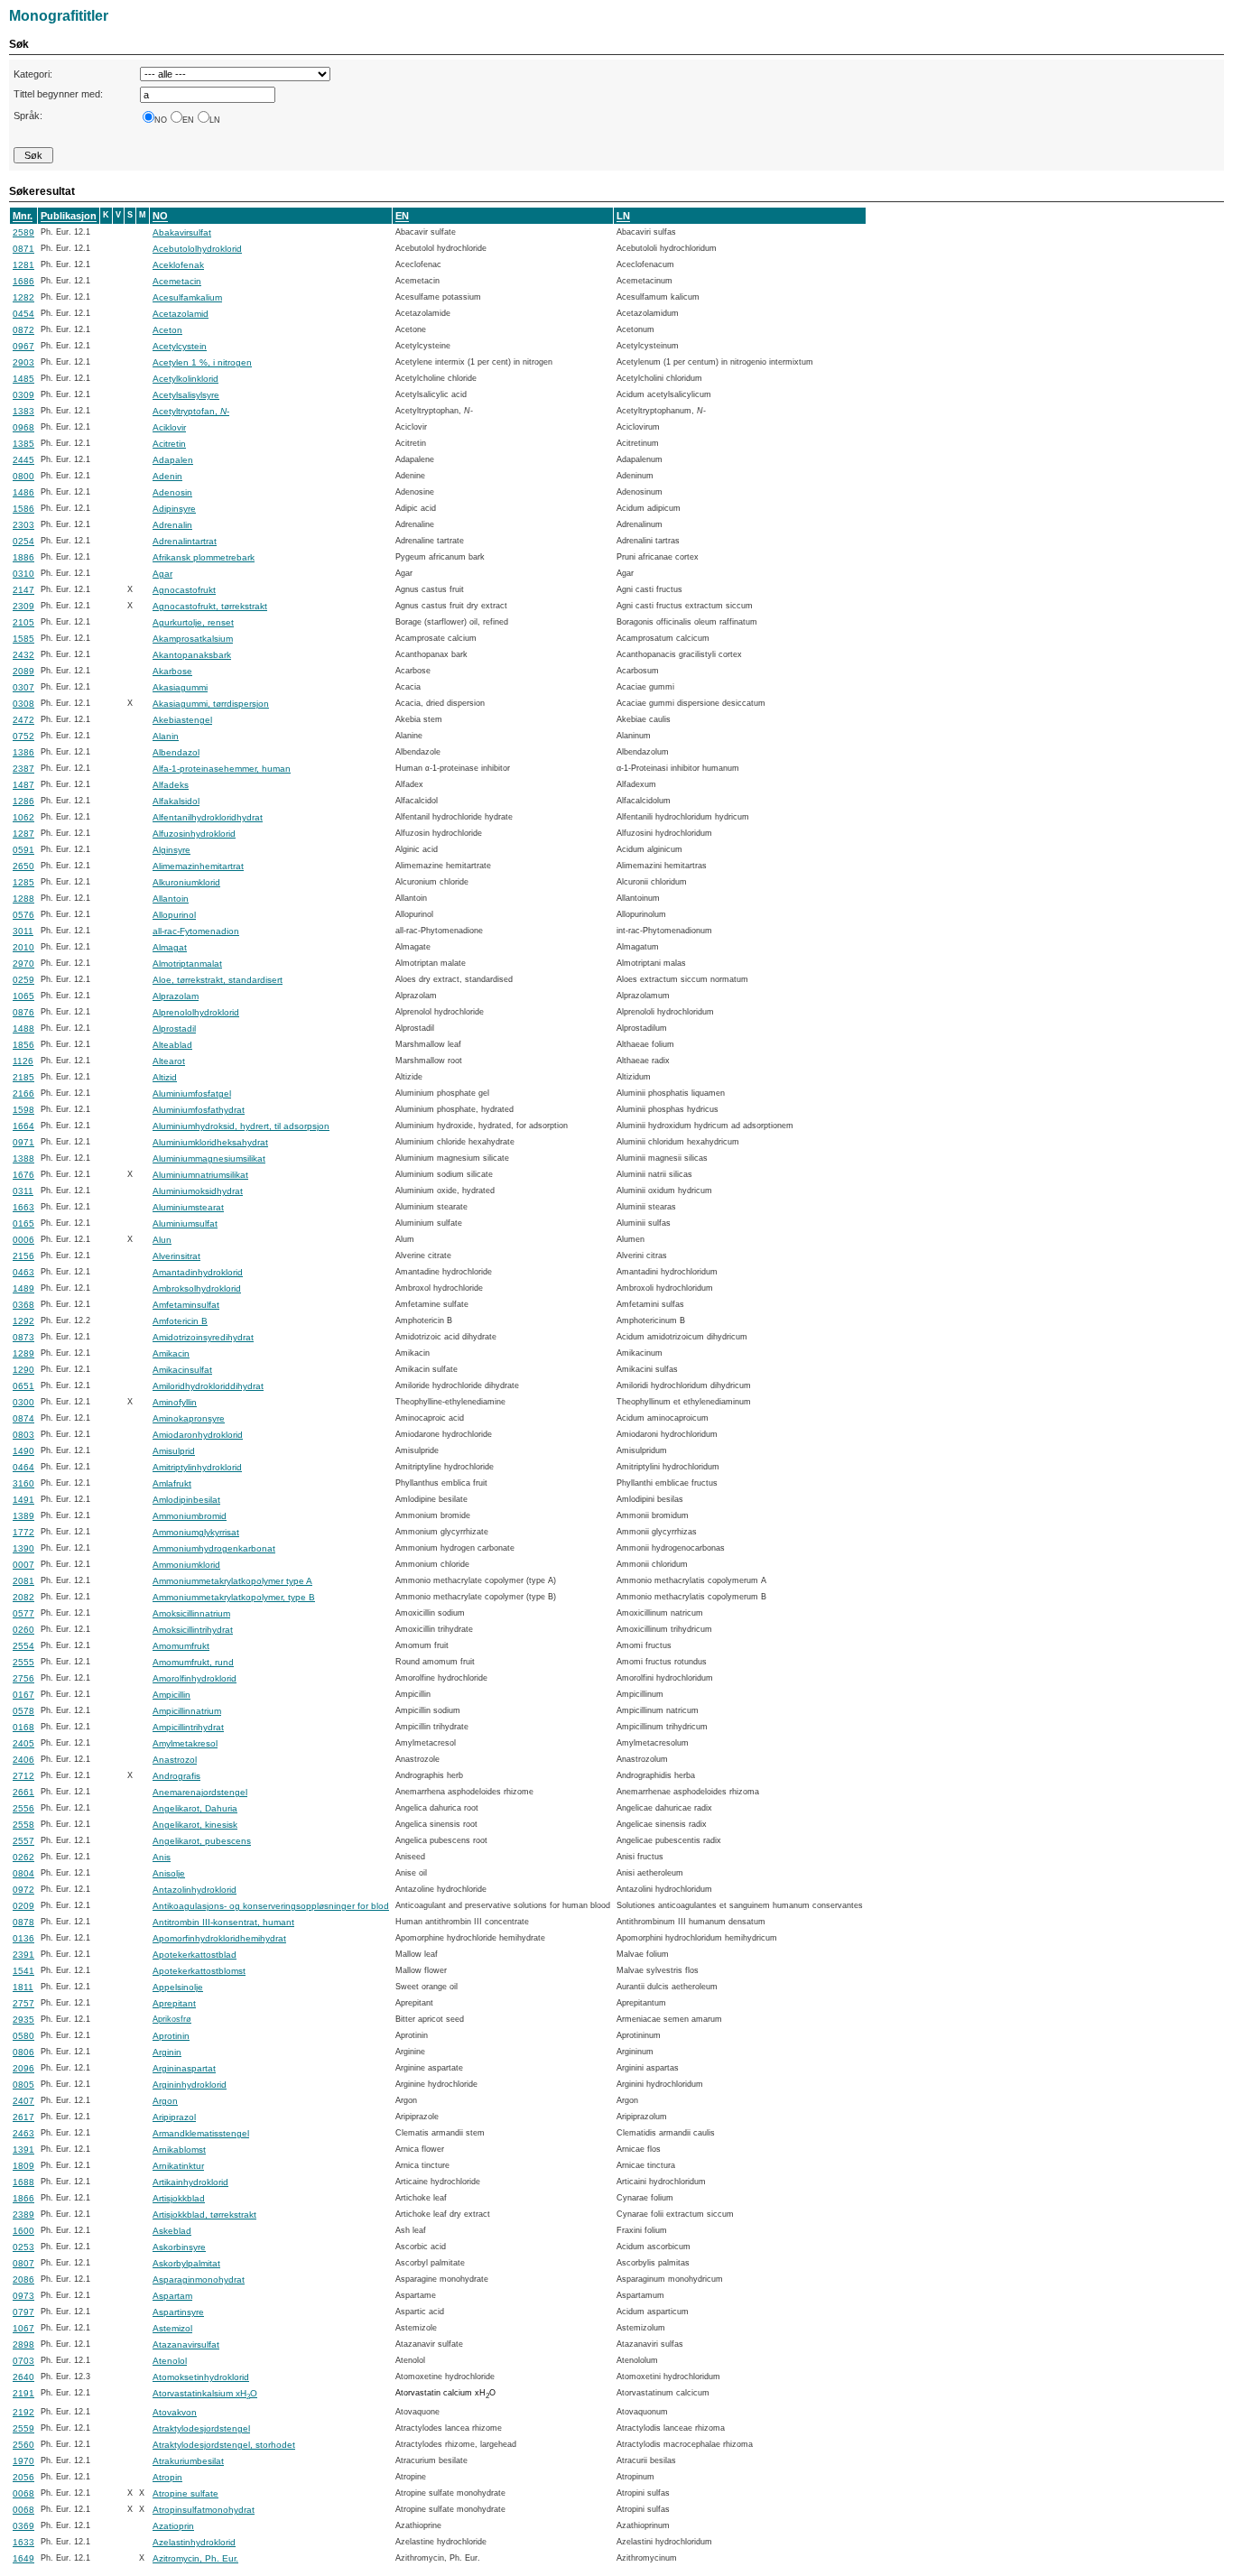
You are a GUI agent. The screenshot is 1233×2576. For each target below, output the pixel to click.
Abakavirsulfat (182, 232)
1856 (23, 1045)
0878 (23, 1922)
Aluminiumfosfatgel (192, 1093)
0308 (23, 704)
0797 (23, 2312)
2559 (23, 2428)
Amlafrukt (172, 1483)
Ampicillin (172, 1695)
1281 (23, 265)
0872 (23, 330)
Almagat (170, 947)
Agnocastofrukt (184, 590)
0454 (23, 314)
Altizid (165, 1077)
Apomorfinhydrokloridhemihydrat (219, 1938)
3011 (23, 931)
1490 (23, 1451)
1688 (23, 2182)
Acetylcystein (180, 346)
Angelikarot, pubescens (202, 1841)
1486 (23, 492)
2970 (23, 964)
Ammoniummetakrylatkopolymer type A (232, 1581)
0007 (23, 1565)
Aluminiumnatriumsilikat (200, 1175)
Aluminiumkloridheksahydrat (210, 1142)
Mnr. (23, 216)
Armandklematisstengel (201, 2133)
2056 (23, 2477)
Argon (165, 2101)
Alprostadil (174, 1029)
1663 (23, 1207)
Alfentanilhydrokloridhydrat (208, 817)
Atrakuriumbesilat (188, 2461)
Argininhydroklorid (190, 2085)
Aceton (167, 330)
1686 (23, 281)
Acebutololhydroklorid (197, 249)
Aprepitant (174, 2003)
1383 (23, 411)
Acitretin (169, 444)
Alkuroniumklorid (186, 882)
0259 (23, 980)
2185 (23, 1077)
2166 (23, 1093)
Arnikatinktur (178, 2166)
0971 (23, 1142)
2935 (23, 2020)
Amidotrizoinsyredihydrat (203, 1337)
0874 (23, 1418)
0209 (23, 1906)
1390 (23, 1548)
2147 (23, 590)
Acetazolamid (181, 314)
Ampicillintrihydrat (188, 1727)
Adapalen (173, 460)
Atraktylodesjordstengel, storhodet (224, 2445)
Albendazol (176, 752)
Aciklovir (169, 427)
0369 (23, 2526)
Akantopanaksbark (192, 655)
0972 (23, 1890)
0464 (23, 1467)
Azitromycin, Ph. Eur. (195, 2558)
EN (188, 120)
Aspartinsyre (178, 2312)
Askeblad (172, 2231)
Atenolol (170, 2361)
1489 (23, 1288)
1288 (23, 899)
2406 (23, 1760)
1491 (23, 1500)
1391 (23, 2150)
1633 (23, 2542)
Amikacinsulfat (182, 1370)
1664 (23, 1126)
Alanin (166, 736)
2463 (23, 2133)
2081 (23, 1581)
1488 (23, 1029)
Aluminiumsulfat (185, 1223)
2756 (23, 1678)
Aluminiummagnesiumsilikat (209, 1158)
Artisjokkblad (179, 2198)
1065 (23, 996)
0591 (23, 850)
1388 (23, 1158)
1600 (23, 2231)
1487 (23, 785)
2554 (23, 1646)
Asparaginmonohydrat (199, 2279)
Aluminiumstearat (188, 1207)
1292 (23, 1321)
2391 (23, 1955)
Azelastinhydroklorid (194, 2542)
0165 (23, 1223)
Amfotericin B (180, 1321)
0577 (23, 1613)
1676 (23, 1175)
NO (161, 120)
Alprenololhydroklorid (196, 1012)
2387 (23, 769)
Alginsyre (172, 850)
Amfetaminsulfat (186, 1305)
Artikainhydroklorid (190, 2182)
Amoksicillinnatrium (191, 1613)
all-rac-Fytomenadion (196, 931)
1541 (23, 1971)
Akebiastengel (182, 720)
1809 (23, 2166)
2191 (23, 2393)
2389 (23, 2215)
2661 (23, 1792)
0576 (23, 915)
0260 (23, 1630)
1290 (23, 1370)
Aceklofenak (178, 265)
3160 (23, 1483)
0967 (23, 346)
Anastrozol (175, 1760)
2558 (23, 1825)
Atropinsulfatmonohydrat (204, 2510)
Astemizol (172, 2328)
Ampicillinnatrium (187, 1711)
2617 (23, 2117)
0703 (23, 2361)
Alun (162, 1240)
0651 (23, 1386)
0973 (23, 2296)
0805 (23, 2085)
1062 (23, 817)
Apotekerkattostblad (195, 1955)
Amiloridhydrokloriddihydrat (208, 1386)
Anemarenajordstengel (200, 1792)
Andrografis (176, 1776)
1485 (23, 379)
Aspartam (172, 2296)
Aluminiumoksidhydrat (198, 1191)
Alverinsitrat (176, 1256)
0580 (23, 2036)
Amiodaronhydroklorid (198, 1435)
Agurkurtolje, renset (193, 622)
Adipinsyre (174, 509)
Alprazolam (176, 996)
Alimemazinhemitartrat (198, 866)
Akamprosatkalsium (193, 639)
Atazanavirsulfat (186, 2344)
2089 (23, 671)
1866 (23, 2198)
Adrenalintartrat (185, 541)
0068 (23, 2493)
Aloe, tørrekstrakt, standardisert (218, 980)
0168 (23, 1727)
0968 (23, 427)
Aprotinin (171, 2036)
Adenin (167, 476)
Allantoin (171, 899)
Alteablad (172, 1045)
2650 (23, 866)
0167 (23, 1695)
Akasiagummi (180, 687)
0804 (23, 1873)
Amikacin (171, 1353)
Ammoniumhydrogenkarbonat (214, 1548)
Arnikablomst (179, 2150)
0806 (23, 2052)
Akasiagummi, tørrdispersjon (211, 704)
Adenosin (172, 492)
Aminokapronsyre (189, 1418)
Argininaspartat (184, 2068)
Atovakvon (175, 2412)
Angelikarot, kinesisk (195, 1825)
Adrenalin (172, 525)
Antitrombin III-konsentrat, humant (223, 1922)
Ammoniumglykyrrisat (196, 1532)
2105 (23, 622)
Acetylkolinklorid (185, 379)
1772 (23, 1532)
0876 (23, 1012)
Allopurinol (174, 915)
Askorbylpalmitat (186, 2263)
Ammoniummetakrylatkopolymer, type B (234, 1597)
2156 (23, 1256)
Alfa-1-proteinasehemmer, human (222, 769)
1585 (23, 639)
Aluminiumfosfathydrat (199, 1110)
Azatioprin (173, 2526)
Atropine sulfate (185, 2493)
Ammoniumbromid (190, 1516)
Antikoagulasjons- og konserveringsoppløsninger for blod (271, 1906)
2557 (23, 1841)
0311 (23, 1191)
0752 (23, 736)
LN (215, 120)
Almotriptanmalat (187, 964)
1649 (23, 2558)
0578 (23, 1711)
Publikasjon (69, 216)
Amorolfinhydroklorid (195, 1678)
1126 (23, 1061)
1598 (23, 1110)
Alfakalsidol (176, 801)
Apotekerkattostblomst (199, 1971)
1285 (23, 882)
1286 (23, 801)
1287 (23, 834)
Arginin (167, 2052)
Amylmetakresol (185, 1743)
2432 (23, 655)
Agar (162, 574)
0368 (23, 1305)
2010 (23, 947)
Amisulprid (174, 1451)
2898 (23, 2344)
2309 (23, 606)
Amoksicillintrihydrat (193, 1630)
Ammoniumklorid (186, 1565)
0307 (23, 687)
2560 (23, 2445)
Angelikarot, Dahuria (195, 1808)
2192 (23, 2412)
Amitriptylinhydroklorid (197, 1467)
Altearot (169, 1061)
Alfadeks (171, 785)
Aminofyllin (175, 1402)
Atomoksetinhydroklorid (201, 2377)
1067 (23, 2328)
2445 (23, 460)
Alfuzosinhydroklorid (194, 834)
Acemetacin (177, 281)
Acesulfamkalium (187, 297)
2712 (23, 1776)
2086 (23, 2279)
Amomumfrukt (181, 1646)
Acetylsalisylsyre (186, 395)
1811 (23, 1987)
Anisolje (169, 1873)
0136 (23, 1938)
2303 (23, 525)
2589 (23, 232)
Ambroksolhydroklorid (197, 1288)
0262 (23, 1857)
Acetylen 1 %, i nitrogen (202, 362)
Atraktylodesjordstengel (201, 2428)
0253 (23, 2247)
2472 (23, 720)
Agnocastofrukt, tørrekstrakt (210, 606)
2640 (23, 2377)
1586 (23, 509)
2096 (23, 2068)
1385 (23, 444)
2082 (23, 1597)
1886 (23, 557)
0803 (23, 1435)
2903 (23, 362)
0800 (23, 476)
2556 (23, 1808)
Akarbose (172, 671)
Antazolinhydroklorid (195, 1890)
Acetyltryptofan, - (191, 411)
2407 (23, 2101)
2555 (23, 1662)
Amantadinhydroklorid (198, 1272)
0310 (23, 574)
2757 (23, 2003)
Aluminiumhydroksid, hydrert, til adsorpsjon (241, 1126)
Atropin (167, 2477)
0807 (23, 2263)
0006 (23, 1240)
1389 (23, 1516)
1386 (23, 752)
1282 (23, 297)
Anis (162, 1857)
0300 (23, 1402)
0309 (23, 395)
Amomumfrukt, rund (193, 1662)
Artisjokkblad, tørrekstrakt (204, 2215)
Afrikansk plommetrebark (204, 557)
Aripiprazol (174, 2117)
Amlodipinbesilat (186, 1500)
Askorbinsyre (179, 2247)
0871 (23, 249)
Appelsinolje (178, 1987)
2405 (23, 1743)
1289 (23, 1353)
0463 (23, 1272)
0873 (23, 1337)
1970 (23, 2461)
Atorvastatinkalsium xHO (205, 2393)
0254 (23, 541)
